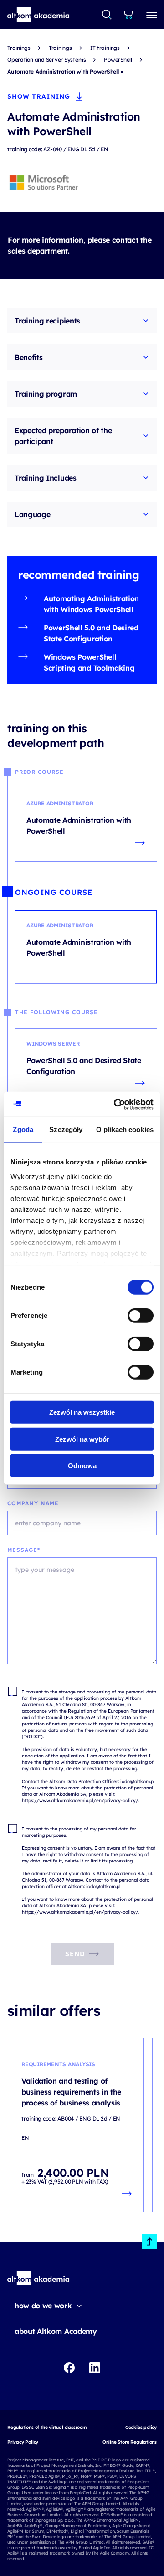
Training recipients (47, 321)
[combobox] (107, 15)
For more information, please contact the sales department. (79, 245)
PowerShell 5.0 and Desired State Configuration (91, 633)
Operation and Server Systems (46, 60)
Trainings (19, 48)
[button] (38, 15)
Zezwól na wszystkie (82, 1412)
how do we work (43, 2306)
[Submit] (107, 15)
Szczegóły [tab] (66, 1129)
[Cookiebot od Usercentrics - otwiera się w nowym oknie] (116, 1104)
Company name (33, 1503)
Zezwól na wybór (82, 1439)
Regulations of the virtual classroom (47, 2427)
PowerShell (118, 60)
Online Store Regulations (130, 2442)
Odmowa (82, 1466)
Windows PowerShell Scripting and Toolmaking (89, 662)
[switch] (141, 1316)
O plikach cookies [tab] (125, 1129)
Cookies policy (141, 2427)
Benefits (28, 357)
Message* (24, 1550)
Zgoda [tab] (23, 1129)
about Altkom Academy (56, 2331)
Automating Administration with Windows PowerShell (91, 604)
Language (32, 514)
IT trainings (105, 48)
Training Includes (46, 478)
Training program (46, 394)
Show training (39, 96)
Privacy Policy (23, 2442)
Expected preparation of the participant (63, 436)
